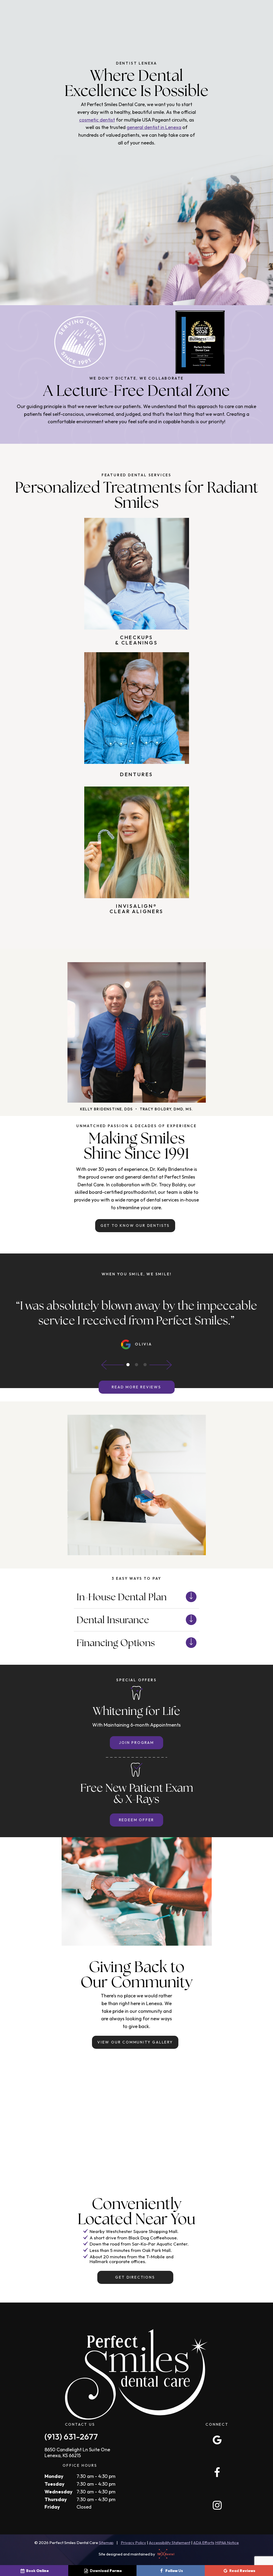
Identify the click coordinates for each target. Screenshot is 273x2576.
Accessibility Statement (170, 2543)
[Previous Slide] (113, 1365)
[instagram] (217, 2505)
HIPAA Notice (227, 2543)
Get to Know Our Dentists (135, 1225)
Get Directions (135, 2277)
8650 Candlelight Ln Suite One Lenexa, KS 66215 (77, 2452)
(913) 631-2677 (71, 2436)
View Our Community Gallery (135, 2042)
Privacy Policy (133, 2543)
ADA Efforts (204, 2543)
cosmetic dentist (97, 120)
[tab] (128, 1365)
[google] (217, 2440)
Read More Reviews (136, 1387)
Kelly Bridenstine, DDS (107, 1109)
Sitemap (106, 2543)
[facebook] (217, 2472)
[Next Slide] (160, 1365)
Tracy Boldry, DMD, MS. (166, 1109)
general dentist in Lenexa (154, 127)
